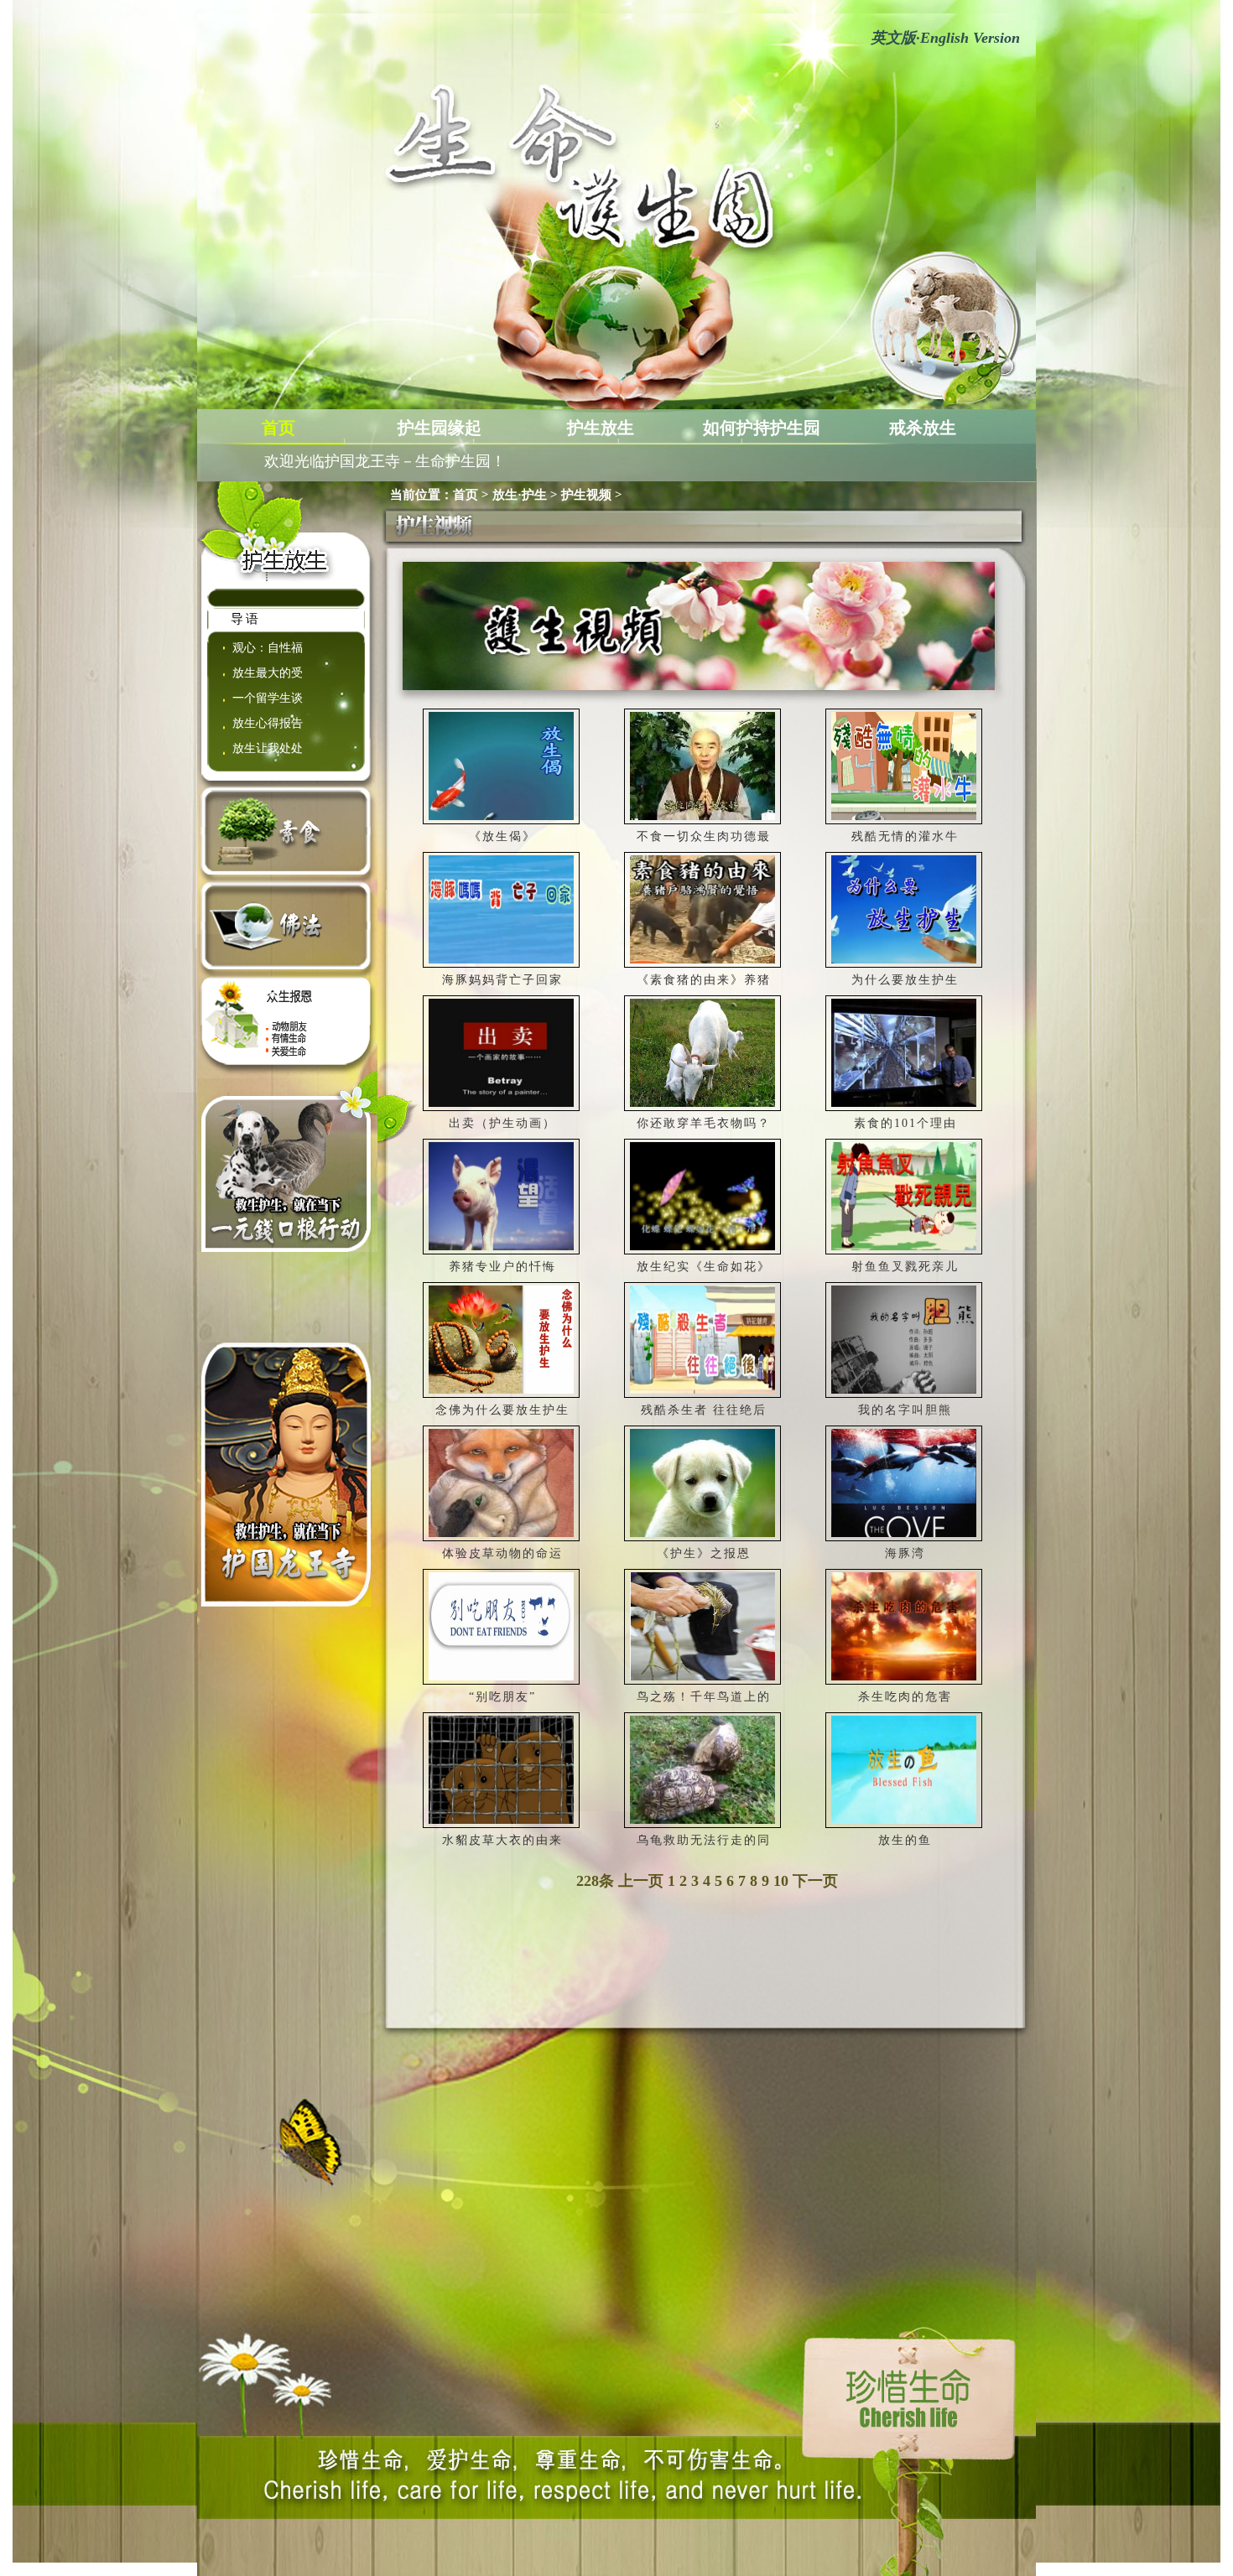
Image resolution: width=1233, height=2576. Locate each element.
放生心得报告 (268, 723)
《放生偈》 (502, 836)
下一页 (815, 1881)
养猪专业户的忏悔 (502, 1267)
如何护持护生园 (762, 428)
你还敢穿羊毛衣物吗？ (704, 1123)
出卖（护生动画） (502, 1123)
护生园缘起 (440, 428)
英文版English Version (945, 38)
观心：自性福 (268, 648)
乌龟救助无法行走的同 (704, 1840)
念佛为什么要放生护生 (502, 1410)
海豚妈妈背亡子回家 (502, 980)
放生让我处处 (268, 748)
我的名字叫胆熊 (905, 1410)
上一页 (641, 1881)
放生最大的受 (268, 673)
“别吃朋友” (502, 1697)
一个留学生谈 (268, 698)
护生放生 (601, 428)
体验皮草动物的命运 (502, 1553)
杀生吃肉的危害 (905, 1697)
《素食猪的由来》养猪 (704, 980)
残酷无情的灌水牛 (905, 836)
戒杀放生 (923, 428)
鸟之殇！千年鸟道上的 (704, 1697)
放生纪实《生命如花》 (704, 1267)
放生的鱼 (905, 1840)
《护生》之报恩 (704, 1553)
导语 (246, 619)
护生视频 (586, 495)
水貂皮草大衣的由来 (502, 1840)
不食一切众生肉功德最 (704, 836)
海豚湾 (905, 1553)
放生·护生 (520, 495)
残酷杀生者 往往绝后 (704, 1410)
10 (781, 1881)
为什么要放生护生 (905, 980)
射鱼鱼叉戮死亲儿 (905, 1267)
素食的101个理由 (905, 1123)
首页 (278, 428)
